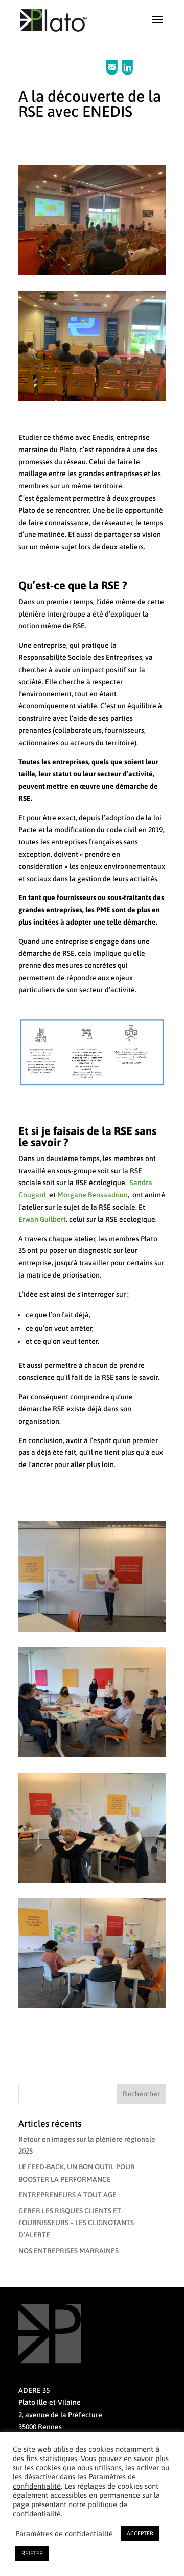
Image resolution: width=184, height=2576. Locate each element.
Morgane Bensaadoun (93, 1195)
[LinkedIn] (127, 73)
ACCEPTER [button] (140, 2533)
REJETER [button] (32, 2553)
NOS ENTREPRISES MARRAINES (68, 2251)
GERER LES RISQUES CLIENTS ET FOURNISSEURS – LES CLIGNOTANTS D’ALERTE (76, 2223)
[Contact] (113, 73)
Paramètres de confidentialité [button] (64, 2533)
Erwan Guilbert (42, 1219)
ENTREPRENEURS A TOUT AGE (67, 2195)
